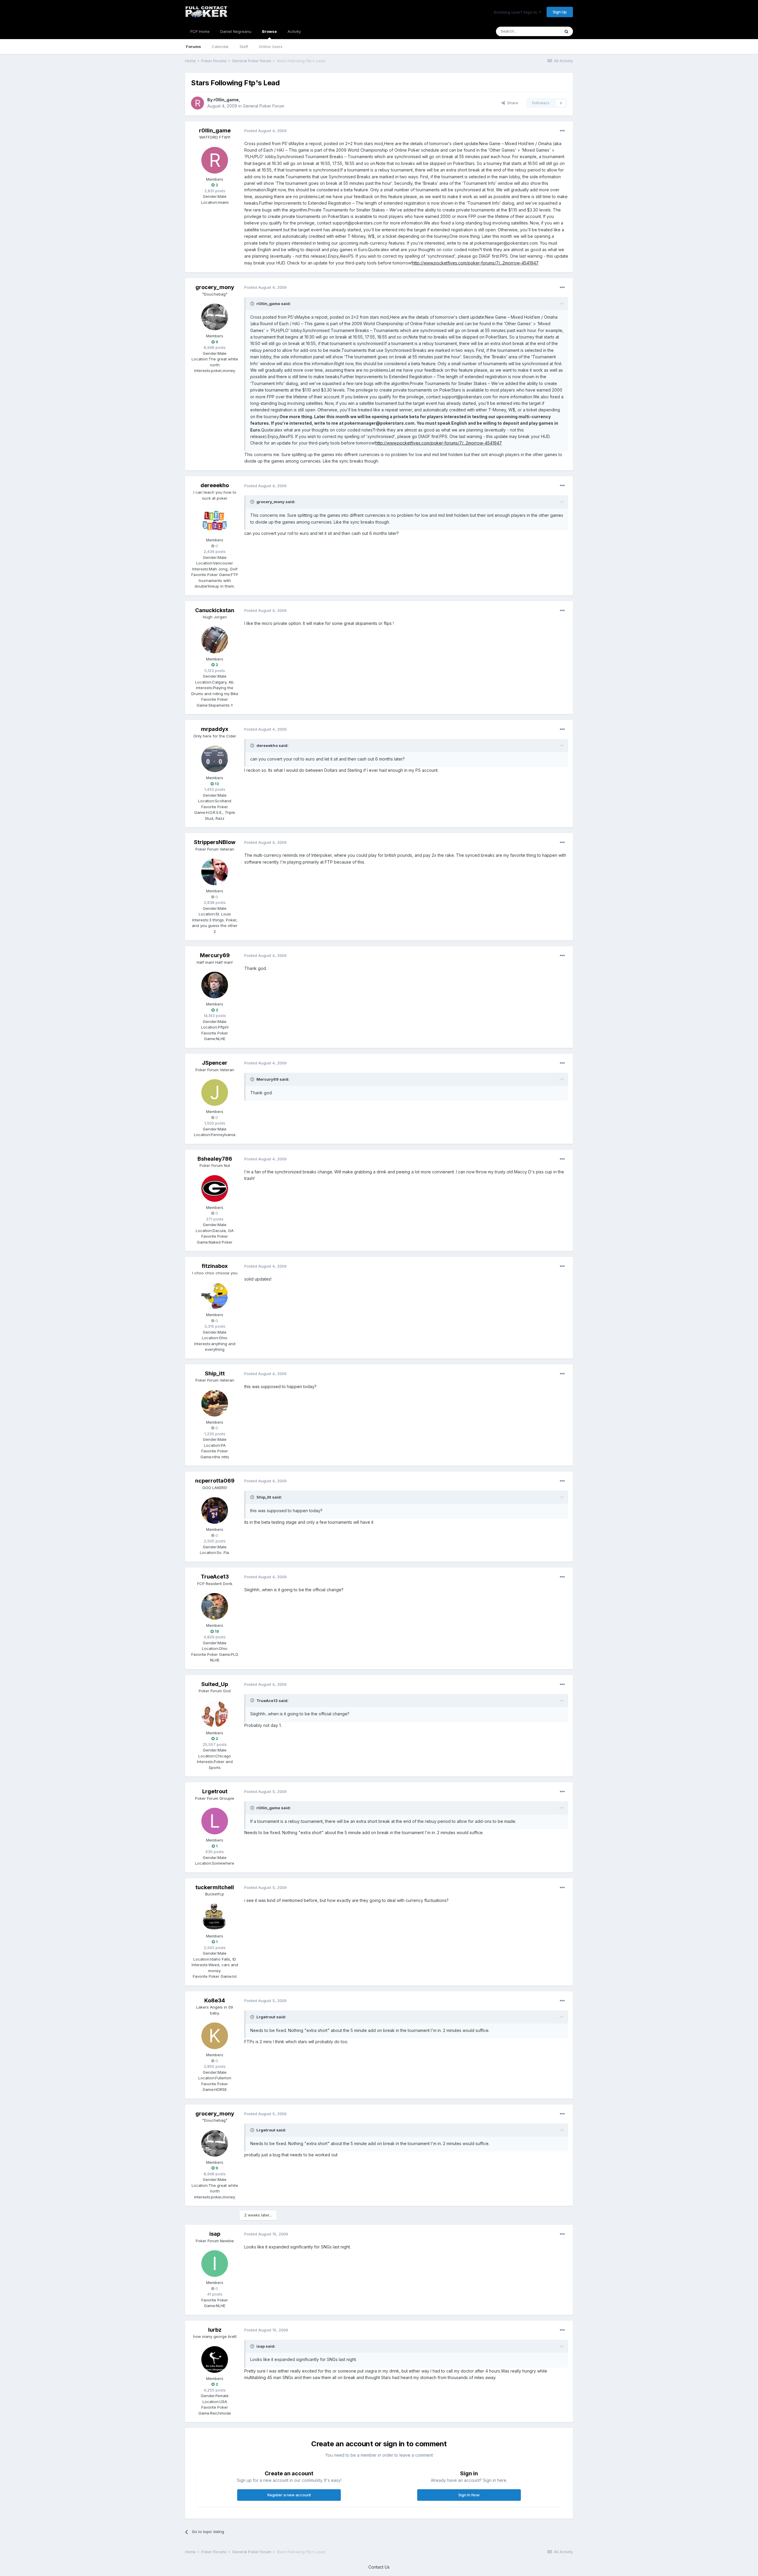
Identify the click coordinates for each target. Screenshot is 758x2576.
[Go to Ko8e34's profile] (215, 2036)
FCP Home (200, 31)
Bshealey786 (215, 1159)
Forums (193, 46)
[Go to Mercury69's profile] (215, 985)
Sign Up (560, 12)
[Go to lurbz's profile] (215, 2360)
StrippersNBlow (215, 842)
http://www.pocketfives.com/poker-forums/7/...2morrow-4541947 (475, 263)
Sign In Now (469, 2495)
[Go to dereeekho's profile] (215, 521)
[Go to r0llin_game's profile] (197, 103)
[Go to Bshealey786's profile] (215, 1188)
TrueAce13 (215, 1577)
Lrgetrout (215, 1791)
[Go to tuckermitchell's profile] (215, 1917)
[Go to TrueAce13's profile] (215, 1606)
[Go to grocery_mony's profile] (215, 317)
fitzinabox (215, 1266)
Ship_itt (215, 1373)
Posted (265, 131)
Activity (294, 31)
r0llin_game (226, 100)
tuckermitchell (215, 1887)
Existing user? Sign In (516, 12)
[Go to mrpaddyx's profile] (215, 759)
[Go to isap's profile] (215, 2264)
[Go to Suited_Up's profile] (215, 1714)
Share (512, 103)
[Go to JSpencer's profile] (215, 1093)
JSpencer (215, 1063)
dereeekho (215, 485)
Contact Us (379, 2567)
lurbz (215, 2330)
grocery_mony (215, 287)
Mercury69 (215, 955)
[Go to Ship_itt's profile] (215, 1403)
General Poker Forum (264, 106)
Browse (269, 31)
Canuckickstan (215, 610)
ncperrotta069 (215, 1481)
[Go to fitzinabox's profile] (215, 1296)
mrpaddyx (215, 729)
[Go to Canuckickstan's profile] (215, 640)
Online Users (271, 46)
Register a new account (289, 2495)
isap (215, 2234)
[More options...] (562, 131)
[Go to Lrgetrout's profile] (215, 1821)
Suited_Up (215, 1684)
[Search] (566, 31)
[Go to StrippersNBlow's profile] (215, 872)
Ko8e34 (215, 2000)
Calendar (220, 46)
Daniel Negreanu (236, 31)
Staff (244, 46)
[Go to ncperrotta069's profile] (215, 1510)
